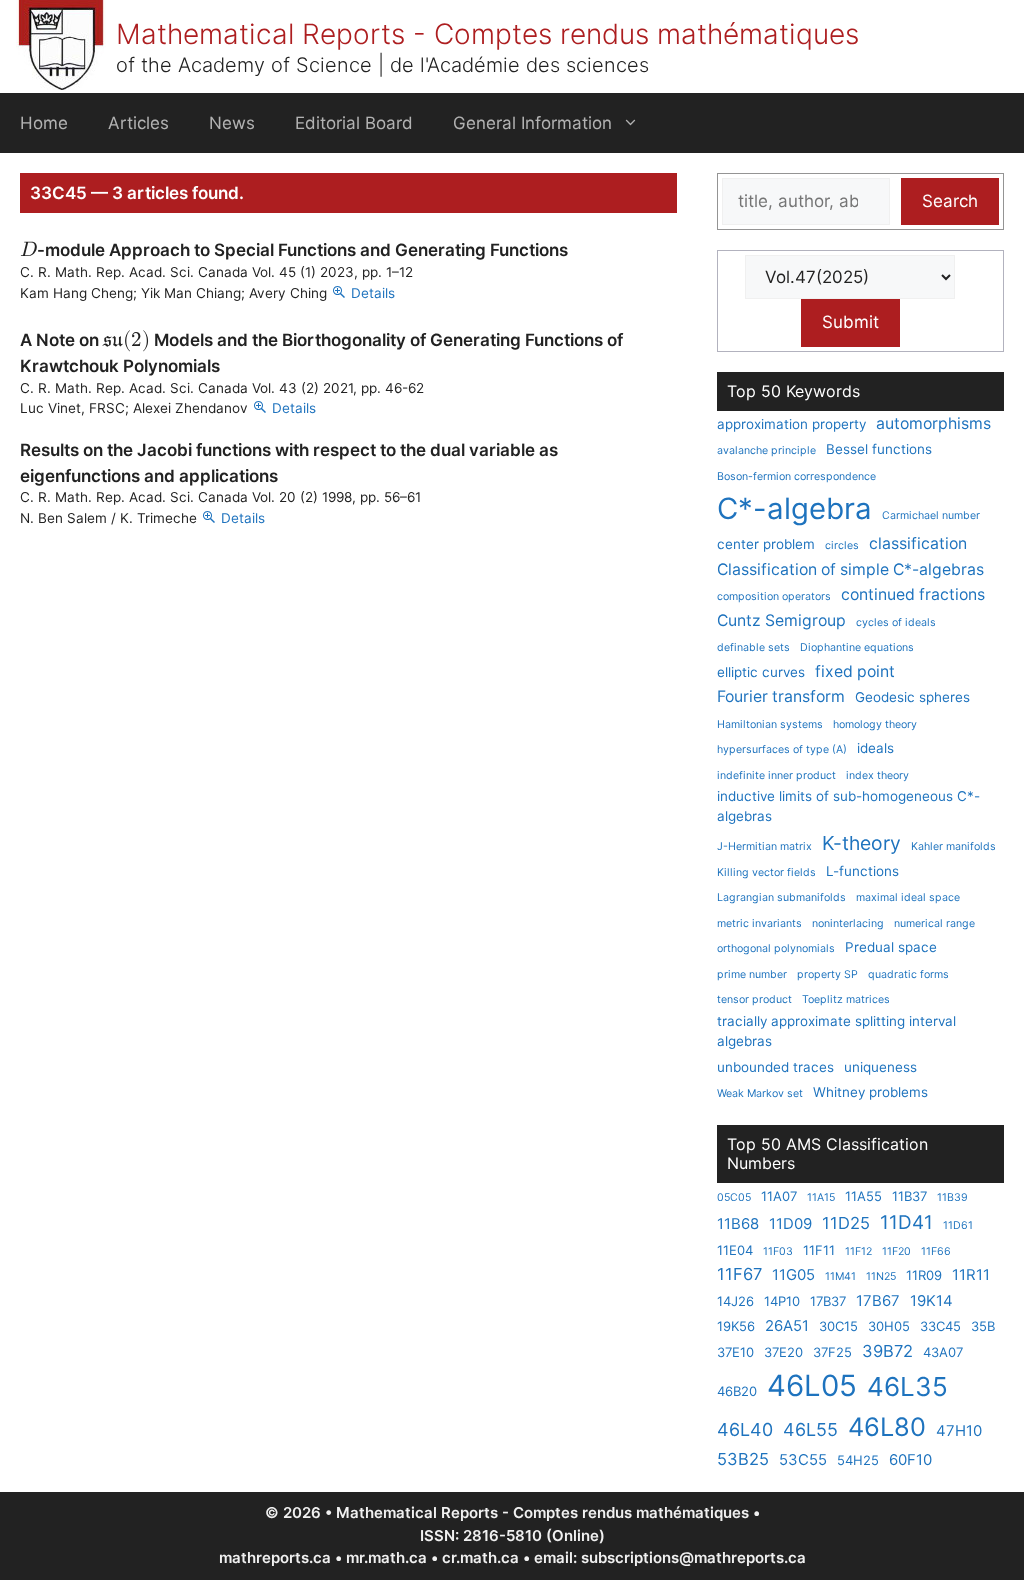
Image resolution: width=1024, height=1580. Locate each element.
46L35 (907, 1386)
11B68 (738, 1223)
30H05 (889, 1326)
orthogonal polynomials (776, 948)
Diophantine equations (857, 647)
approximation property (791, 424)
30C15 (838, 1326)
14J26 (735, 1301)
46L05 (812, 1385)
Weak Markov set (760, 1093)
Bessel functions (879, 449)
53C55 (803, 1459)
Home (44, 123)
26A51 (787, 1325)
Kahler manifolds (953, 846)
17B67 (878, 1300)
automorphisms (933, 423)
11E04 (735, 1250)
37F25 (832, 1352)
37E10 (735, 1352)
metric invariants (759, 923)
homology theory (875, 724)
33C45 (940, 1326)
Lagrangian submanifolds (781, 897)
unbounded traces (775, 1067)
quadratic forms (908, 974)
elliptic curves (761, 672)
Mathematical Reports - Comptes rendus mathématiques (487, 34)
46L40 (745, 1429)
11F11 (819, 1250)
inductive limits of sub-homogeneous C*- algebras (848, 806)
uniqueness (880, 1067)
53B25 (743, 1459)
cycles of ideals (896, 622)
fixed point (855, 671)
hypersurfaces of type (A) (782, 749)
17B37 (828, 1301)
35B (983, 1326)
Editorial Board (354, 123)
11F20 (896, 1251)
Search (950, 201)
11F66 (936, 1251)
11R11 (971, 1274)
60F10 (910, 1459)
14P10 (782, 1301)
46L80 (887, 1426)
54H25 (858, 1460)
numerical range (934, 923)
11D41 (906, 1222)
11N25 (881, 1276)
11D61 (958, 1225)
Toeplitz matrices (846, 999)
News (232, 123)
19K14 (931, 1300)
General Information (532, 123)
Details (373, 293)
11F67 (739, 1274)
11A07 (779, 1196)
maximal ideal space (908, 897)
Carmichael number (931, 515)
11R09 (924, 1275)
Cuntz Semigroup (781, 620)
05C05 (734, 1197)
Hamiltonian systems (770, 724)
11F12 (858, 1251)
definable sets (753, 647)
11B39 (952, 1197)
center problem (766, 544)
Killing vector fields (766, 872)
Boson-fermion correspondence (796, 476)
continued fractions (913, 594)
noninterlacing (848, 923)
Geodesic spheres (912, 697)
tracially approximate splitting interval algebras (836, 1031)
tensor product (754, 999)
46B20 (737, 1391)
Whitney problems (870, 1092)
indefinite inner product (776, 775)
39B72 (887, 1351)
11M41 (840, 1276)
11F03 (778, 1251)
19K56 (736, 1326)
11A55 (863, 1196)
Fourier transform (781, 696)
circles (842, 545)
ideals (875, 748)
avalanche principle (766, 450)
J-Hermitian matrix (764, 846)
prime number (752, 974)
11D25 (846, 1223)
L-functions (862, 871)
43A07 (943, 1352)
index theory (877, 775)
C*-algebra (794, 508)
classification (918, 543)
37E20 (783, 1352)
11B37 (909, 1196)
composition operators (774, 596)
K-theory (861, 843)
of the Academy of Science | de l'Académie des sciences (382, 65)
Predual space (891, 947)
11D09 (790, 1223)
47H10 (959, 1430)
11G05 (793, 1274)
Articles (138, 123)
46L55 (810, 1429)
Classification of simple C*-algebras (850, 569)
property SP (827, 974)
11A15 (821, 1197)
